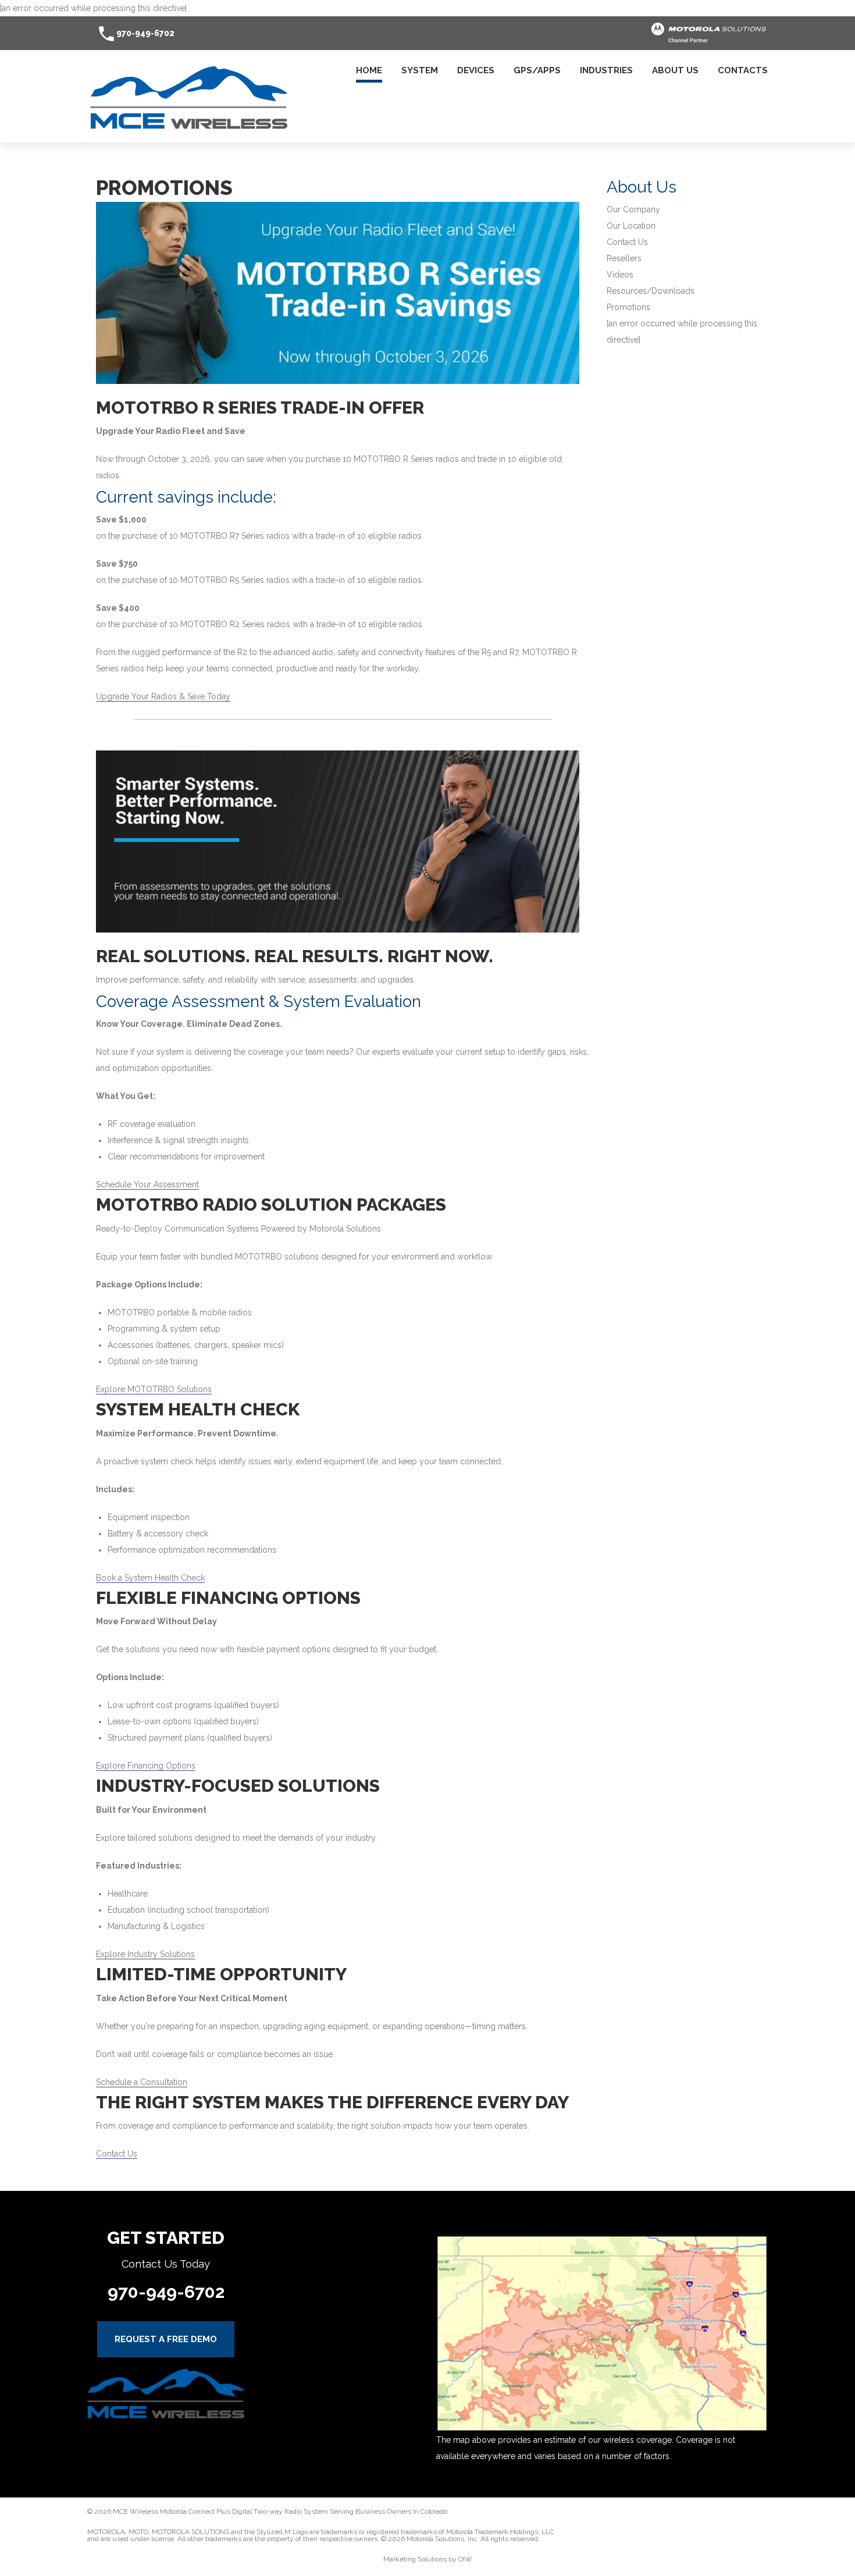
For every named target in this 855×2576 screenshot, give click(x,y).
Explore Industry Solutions (145, 1954)
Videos (620, 275)
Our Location (631, 226)
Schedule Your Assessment (147, 1184)
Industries (606, 71)
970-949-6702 (145, 33)
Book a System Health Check (150, 1578)
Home (369, 71)
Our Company (633, 209)
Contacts (743, 71)
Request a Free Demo (166, 2339)
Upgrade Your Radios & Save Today (163, 696)
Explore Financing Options (146, 1766)
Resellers (624, 258)
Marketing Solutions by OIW (428, 2559)
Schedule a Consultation (142, 2082)
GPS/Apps (537, 71)
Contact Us (117, 2154)
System (420, 71)
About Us (675, 71)
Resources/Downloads (651, 291)
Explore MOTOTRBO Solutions (154, 1389)
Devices (476, 71)
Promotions (628, 307)
